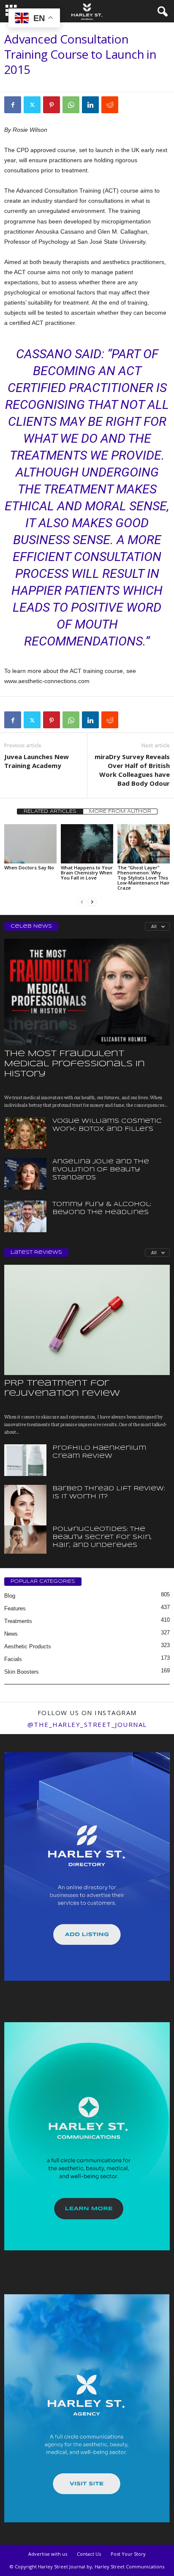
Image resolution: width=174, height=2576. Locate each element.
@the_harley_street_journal (87, 1724)
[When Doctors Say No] (30, 844)
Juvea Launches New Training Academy (37, 761)
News (11, 1634)
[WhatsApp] (71, 105)
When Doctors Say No (29, 867)
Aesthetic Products (28, 1646)
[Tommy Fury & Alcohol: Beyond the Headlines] (25, 1216)
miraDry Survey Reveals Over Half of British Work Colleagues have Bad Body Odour (132, 770)
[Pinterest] (52, 105)
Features (15, 1608)
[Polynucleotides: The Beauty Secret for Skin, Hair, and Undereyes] (25, 1540)
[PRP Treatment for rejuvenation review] (87, 1320)
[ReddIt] (110, 105)
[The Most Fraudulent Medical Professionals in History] (87, 992)
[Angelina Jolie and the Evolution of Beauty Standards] (25, 1174)
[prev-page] (82, 902)
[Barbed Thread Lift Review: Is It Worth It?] (25, 1517)
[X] (32, 105)
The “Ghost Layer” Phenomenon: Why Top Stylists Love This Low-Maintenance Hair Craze (144, 878)
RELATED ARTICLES (50, 811)
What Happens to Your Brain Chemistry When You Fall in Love (87, 873)
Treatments (18, 1621)
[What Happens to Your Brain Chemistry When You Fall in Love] (87, 844)
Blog (10, 1596)
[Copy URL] (129, 105)
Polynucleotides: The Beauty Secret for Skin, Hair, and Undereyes (102, 1537)
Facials (13, 1659)
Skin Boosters (22, 1672)
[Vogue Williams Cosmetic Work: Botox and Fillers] (25, 1133)
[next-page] (92, 902)
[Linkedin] (90, 105)
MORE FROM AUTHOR (120, 811)
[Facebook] (13, 105)
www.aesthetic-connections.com (47, 681)
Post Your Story (128, 2554)
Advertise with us (48, 2554)
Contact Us (89, 2554)
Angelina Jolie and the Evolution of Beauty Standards (101, 1170)
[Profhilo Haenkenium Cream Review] (25, 1460)
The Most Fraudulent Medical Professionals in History (75, 1064)
